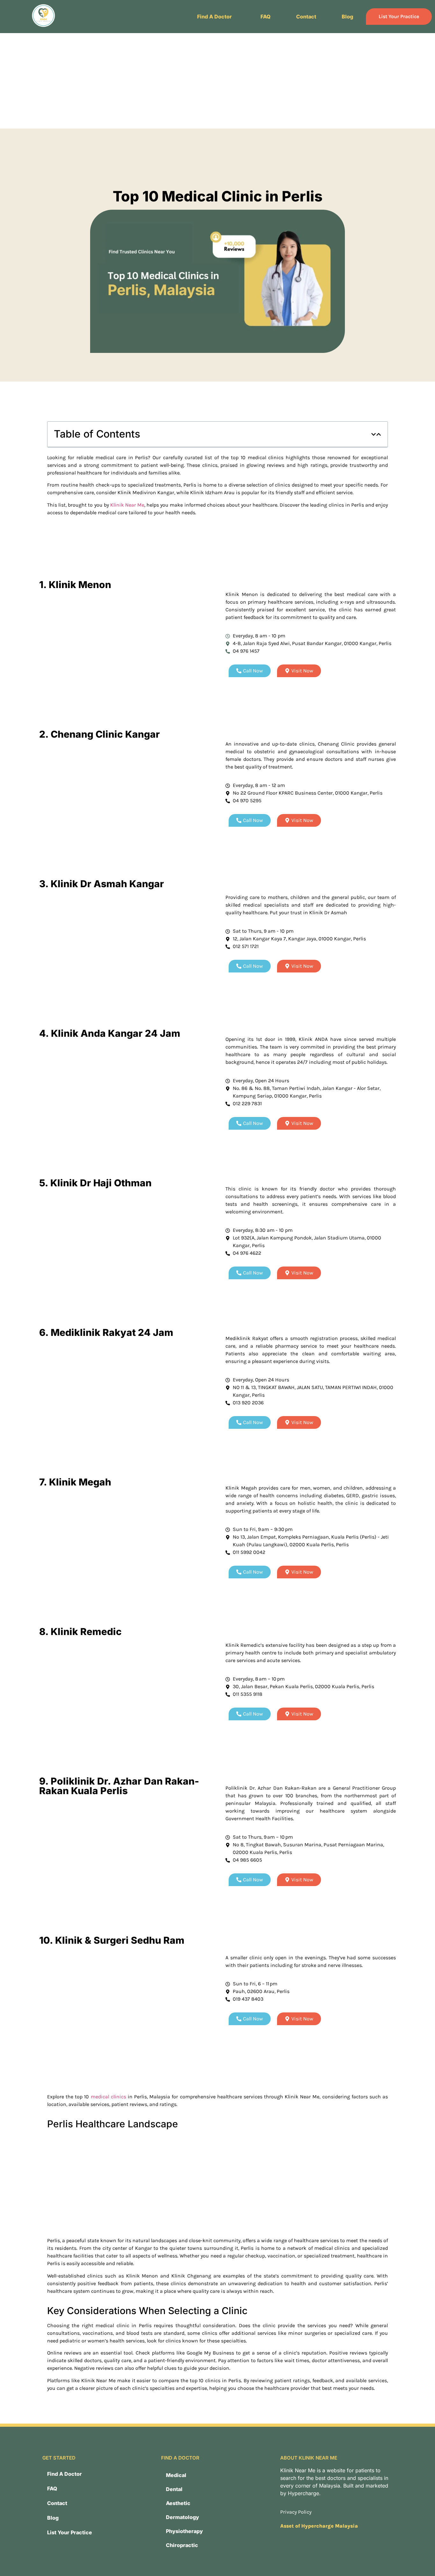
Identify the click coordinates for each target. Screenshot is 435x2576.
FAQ (266, 17)
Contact (306, 17)
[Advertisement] (217, 81)
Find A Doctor (214, 17)
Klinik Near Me (127, 505)
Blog (347, 17)
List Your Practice (399, 16)
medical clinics (108, 2097)
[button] (216, 17)
